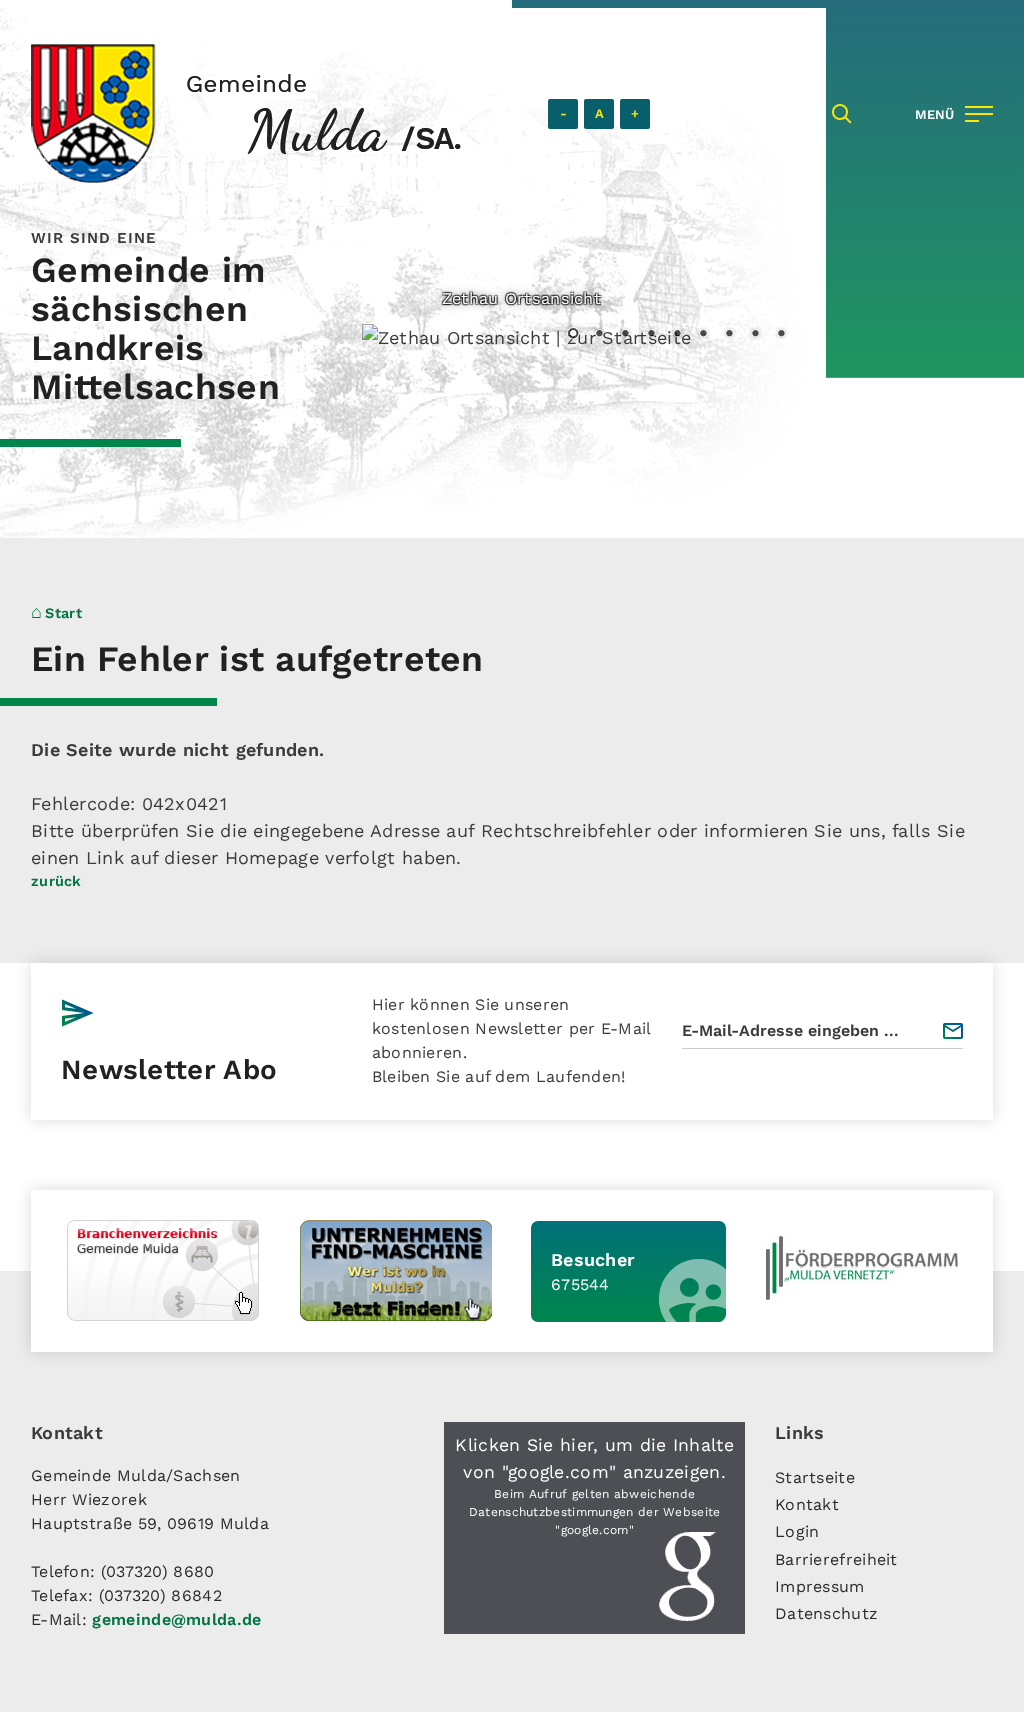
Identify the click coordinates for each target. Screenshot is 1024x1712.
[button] (594, 1528)
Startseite (815, 1477)
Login (797, 1531)
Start (63, 613)
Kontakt (807, 1504)
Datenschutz (826, 1613)
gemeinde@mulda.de (176, 1619)
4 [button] (651, 335)
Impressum (820, 1586)
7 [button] (729, 335)
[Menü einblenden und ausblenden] (950, 114)
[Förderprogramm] (862, 1268)
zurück (56, 881)
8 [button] (755, 335)
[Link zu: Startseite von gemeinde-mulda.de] (246, 113)
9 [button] (781, 335)
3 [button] (625, 335)
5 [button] (677, 335)
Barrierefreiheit (836, 1559)
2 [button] (599, 335)
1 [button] (573, 335)
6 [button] (703, 335)
